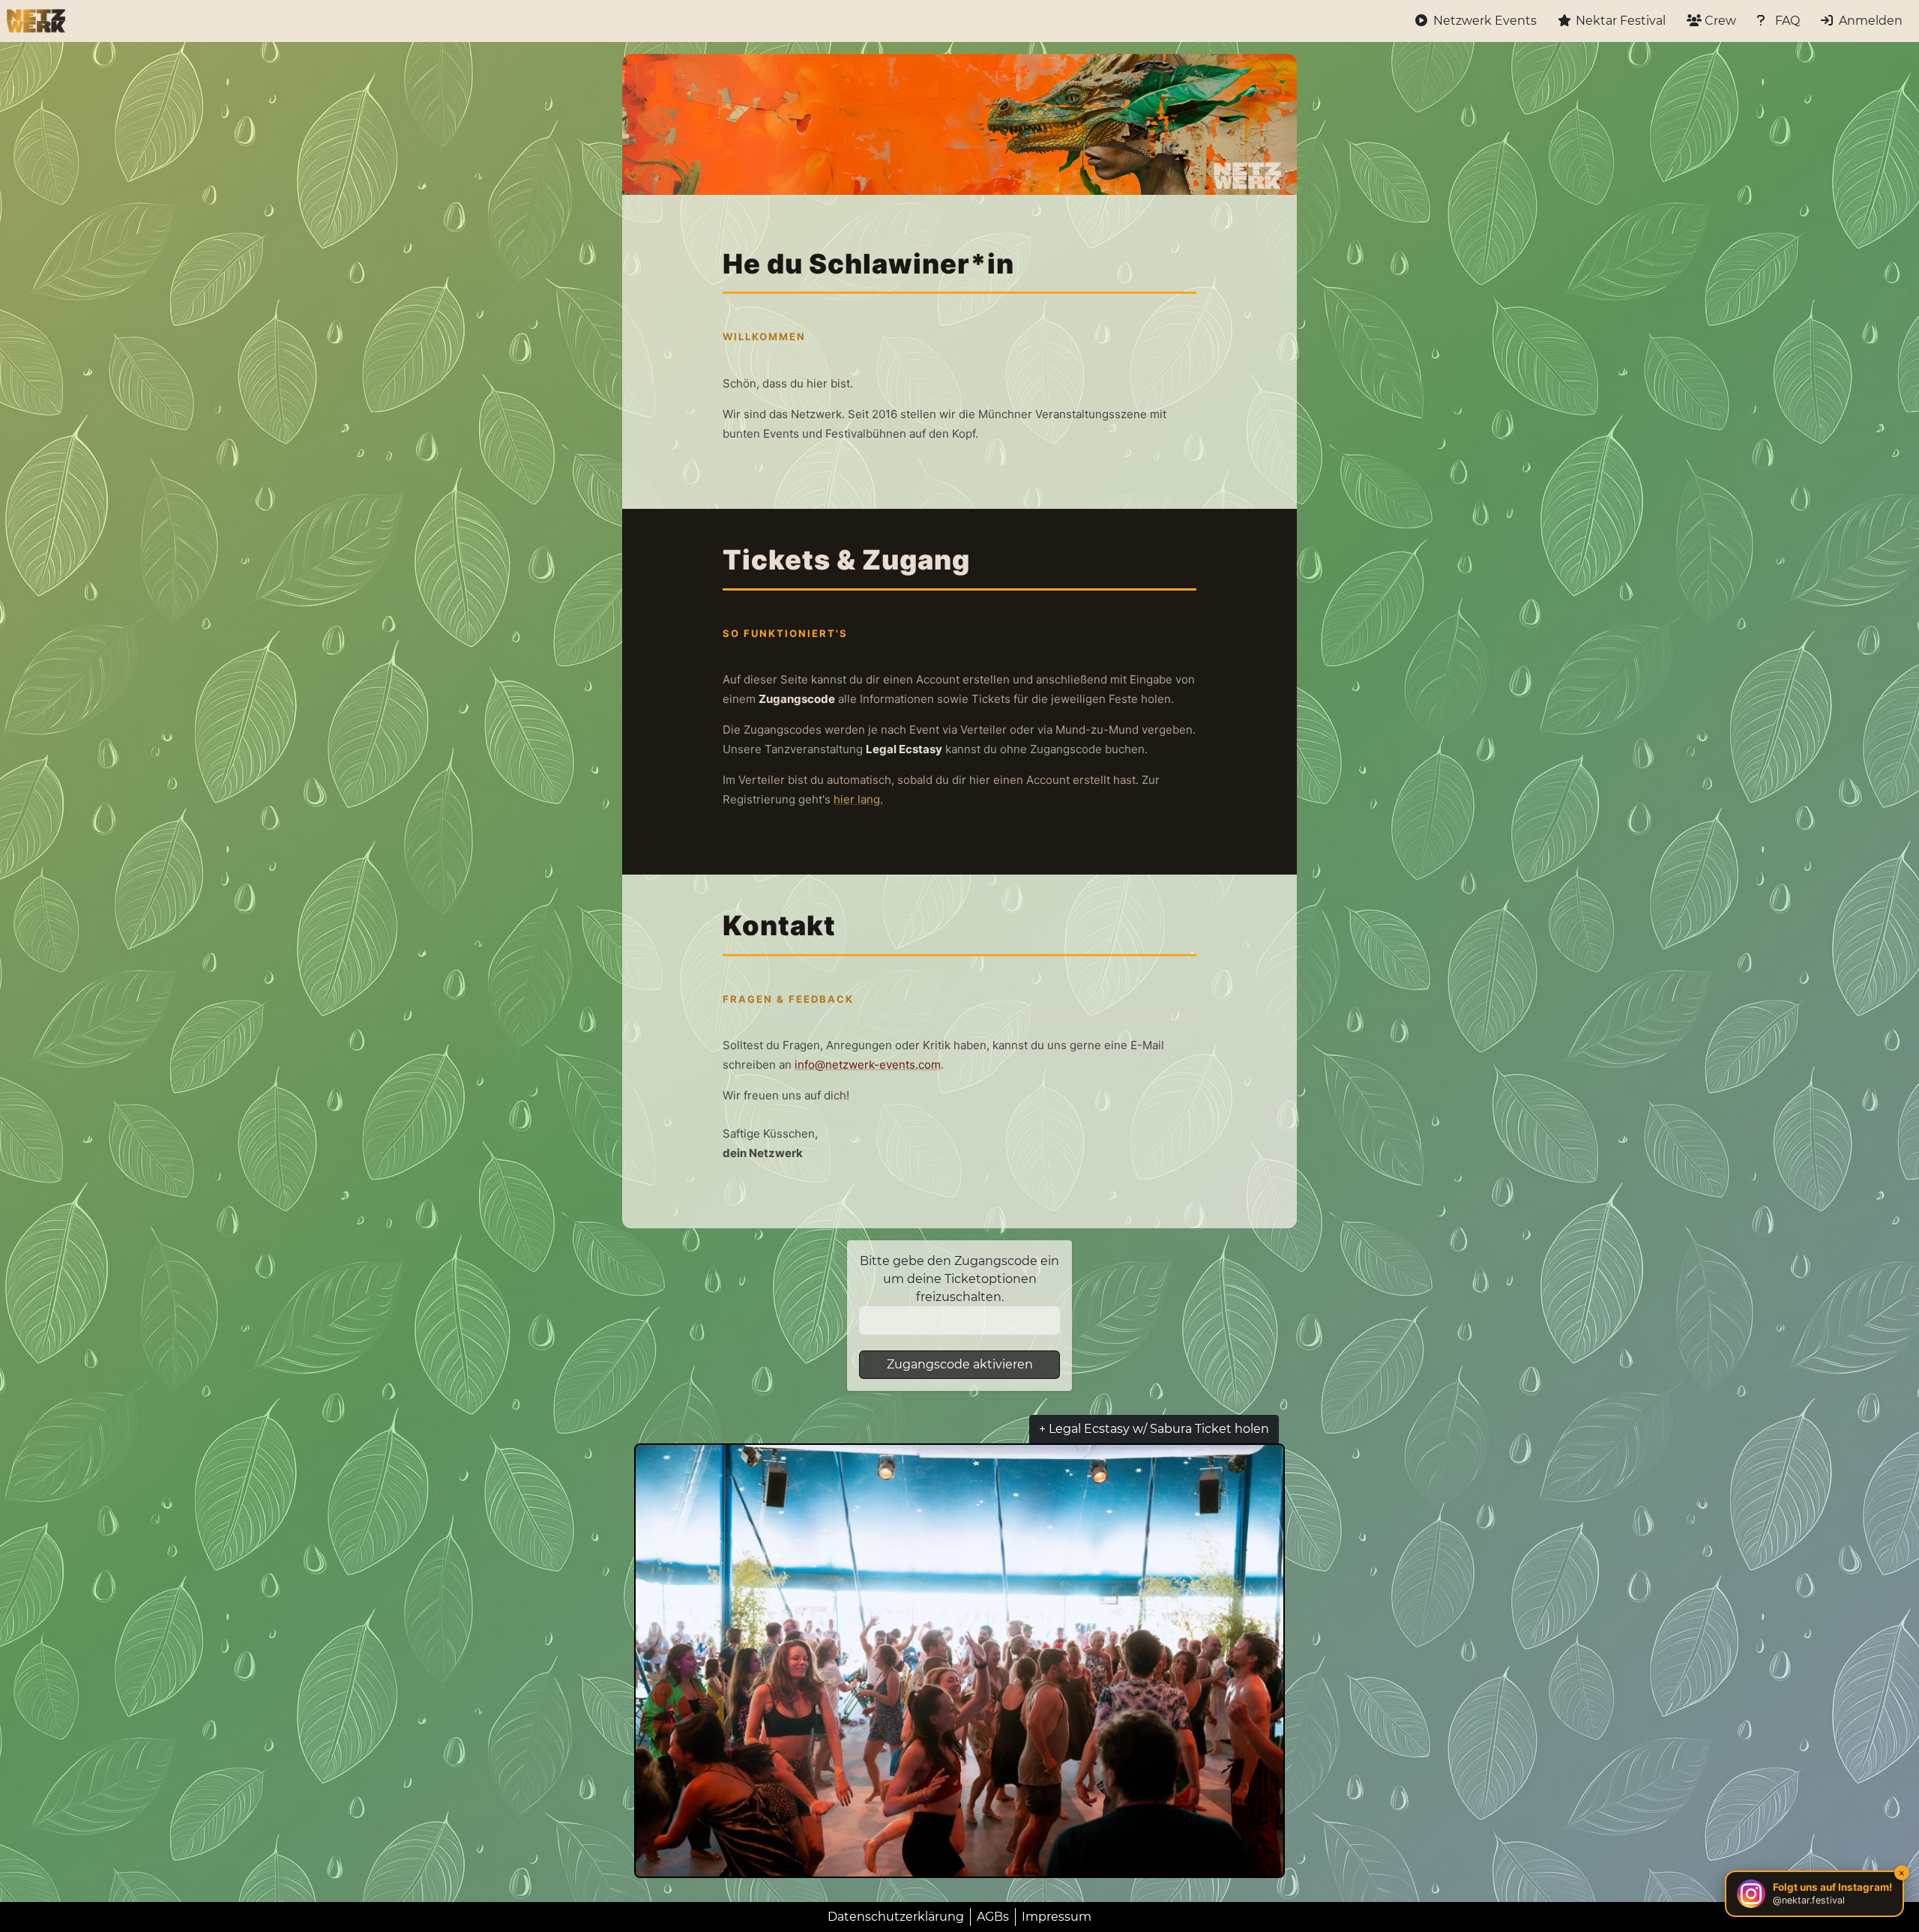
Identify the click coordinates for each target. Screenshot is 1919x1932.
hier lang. (858, 799)
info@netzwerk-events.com (868, 1065)
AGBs (993, 1917)
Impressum (1057, 1917)
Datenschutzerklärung (896, 1917)
